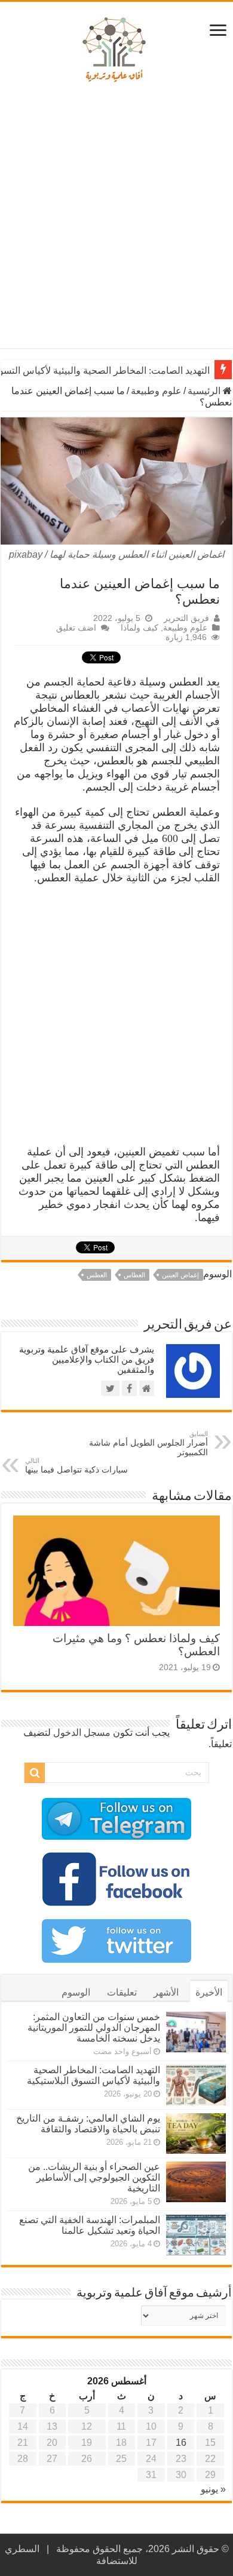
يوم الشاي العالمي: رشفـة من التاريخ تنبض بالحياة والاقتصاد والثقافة (88, 2124)
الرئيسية (205, 391)
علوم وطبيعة (156, 391)
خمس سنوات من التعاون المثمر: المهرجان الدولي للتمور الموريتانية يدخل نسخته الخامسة (94, 2028)
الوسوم (76, 1992)
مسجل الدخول (82, 1733)
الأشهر (166, 1992)
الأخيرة (209, 1992)
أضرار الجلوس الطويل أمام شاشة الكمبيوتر (148, 1444)
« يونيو (213, 2489)
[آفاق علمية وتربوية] (116, 50)
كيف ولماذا (140, 628)
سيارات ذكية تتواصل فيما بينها (76, 1466)
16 (181, 2443)
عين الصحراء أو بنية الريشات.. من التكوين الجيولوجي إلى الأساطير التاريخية (94, 2177)
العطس (97, 1275)
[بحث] (35, 1773)
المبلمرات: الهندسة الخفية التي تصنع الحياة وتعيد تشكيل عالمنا (90, 2225)
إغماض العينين (180, 1275)
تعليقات (122, 1992)
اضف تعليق (76, 628)
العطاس (134, 1275)
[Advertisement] (116, 220)
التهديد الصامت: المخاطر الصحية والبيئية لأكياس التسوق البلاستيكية (93, 2075)
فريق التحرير (186, 618)
